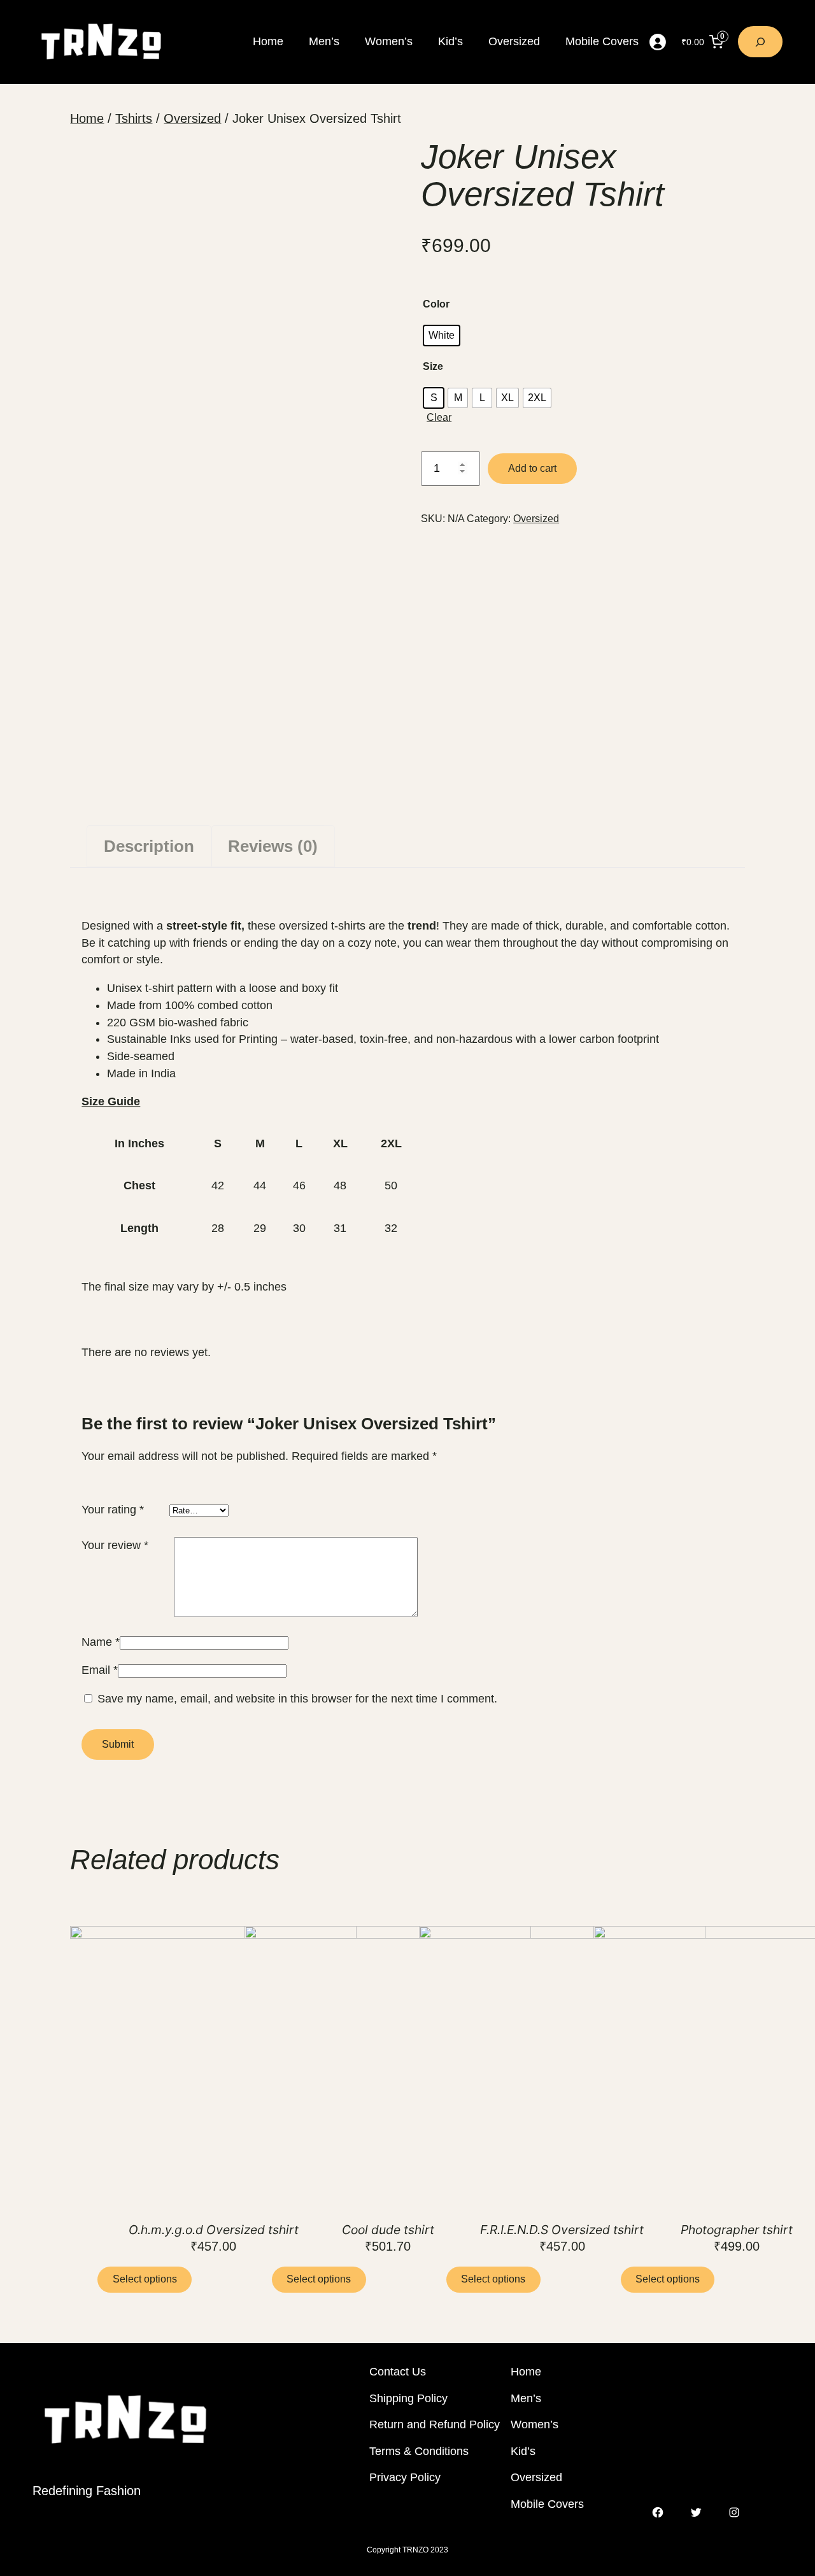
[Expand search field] (760, 42)
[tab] (149, 846)
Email (100, 1670)
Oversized (192, 118)
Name (101, 1642)
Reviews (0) (273, 846)
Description (149, 846)
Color (436, 304)
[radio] (442, 336)
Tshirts (134, 118)
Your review (115, 1545)
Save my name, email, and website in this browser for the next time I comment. (297, 1699)
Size (433, 366)
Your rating (113, 1510)
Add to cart (532, 468)
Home (87, 118)
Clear (439, 417)
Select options (145, 2279)
